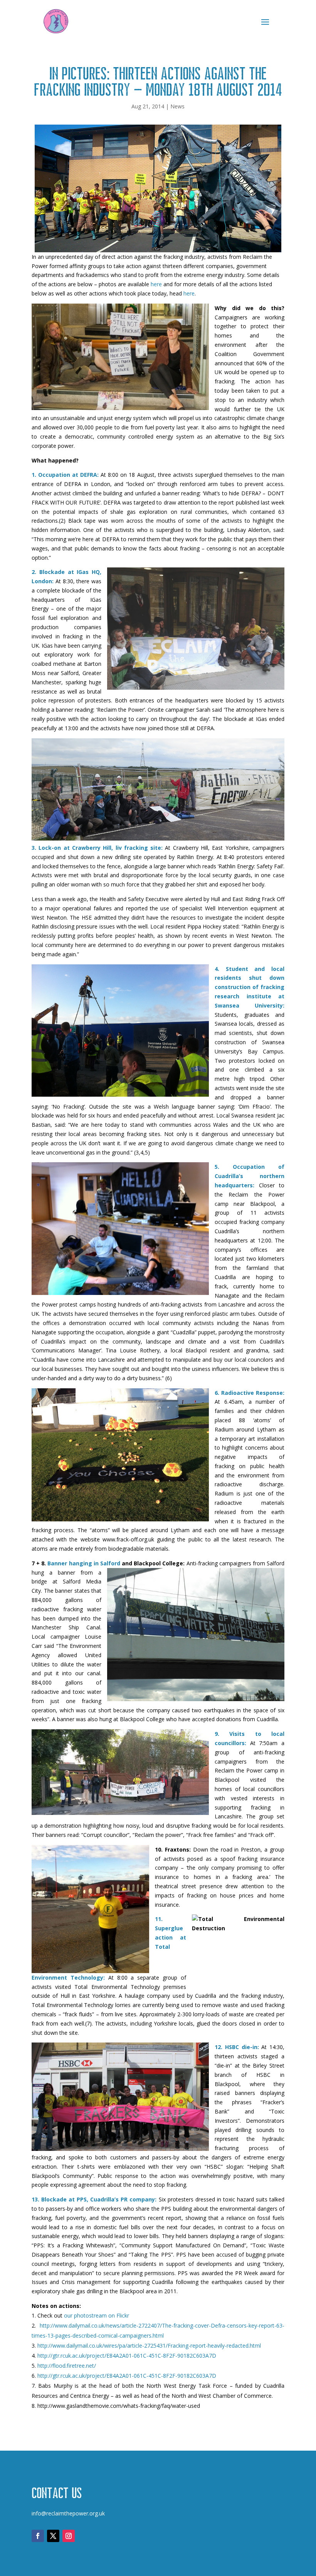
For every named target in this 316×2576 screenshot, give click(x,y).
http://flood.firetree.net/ (67, 2366)
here (156, 284)
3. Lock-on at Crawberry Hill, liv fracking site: (97, 848)
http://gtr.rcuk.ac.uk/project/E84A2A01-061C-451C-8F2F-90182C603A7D (127, 2356)
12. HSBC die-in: (237, 2047)
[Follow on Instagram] (69, 2536)
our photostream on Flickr (97, 2315)
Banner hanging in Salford (84, 1563)
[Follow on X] (53, 2536)
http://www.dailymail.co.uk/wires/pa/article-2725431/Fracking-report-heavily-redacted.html (149, 2346)
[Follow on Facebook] (38, 2536)
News (177, 106)
